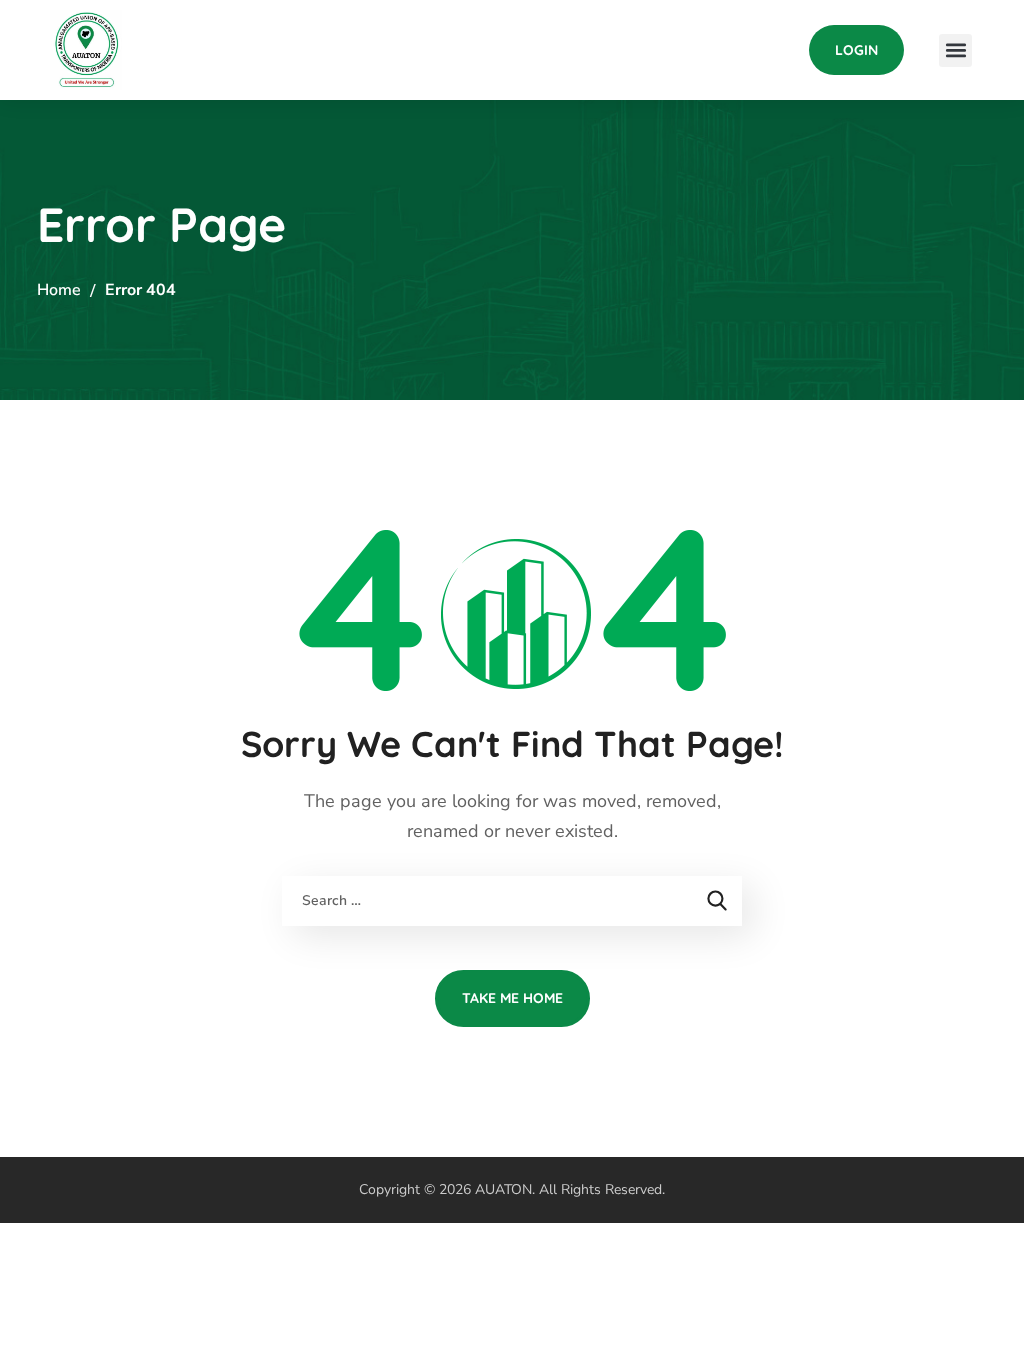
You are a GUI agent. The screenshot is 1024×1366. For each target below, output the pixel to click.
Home (59, 290)
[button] (856, 50)
